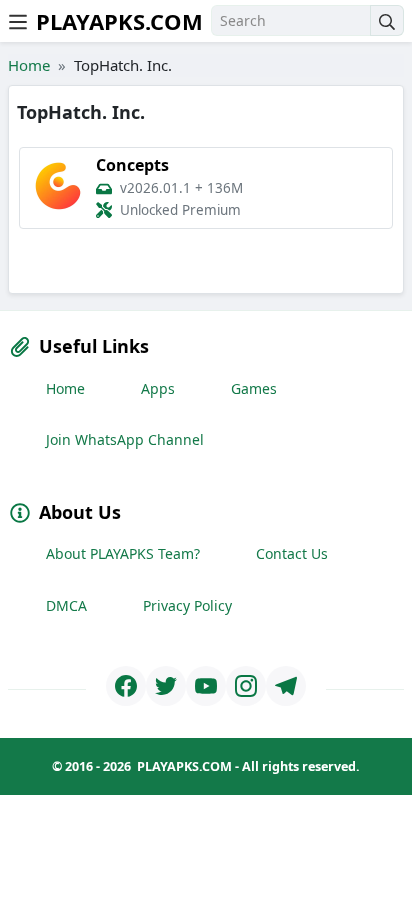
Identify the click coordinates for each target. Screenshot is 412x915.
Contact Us (292, 553)
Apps (158, 388)
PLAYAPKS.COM (119, 21)
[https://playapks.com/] (126, 686)
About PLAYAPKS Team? (123, 553)
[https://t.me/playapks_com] (286, 686)
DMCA (66, 605)
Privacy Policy (187, 605)
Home (29, 65)
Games (254, 388)
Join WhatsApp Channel (125, 439)
